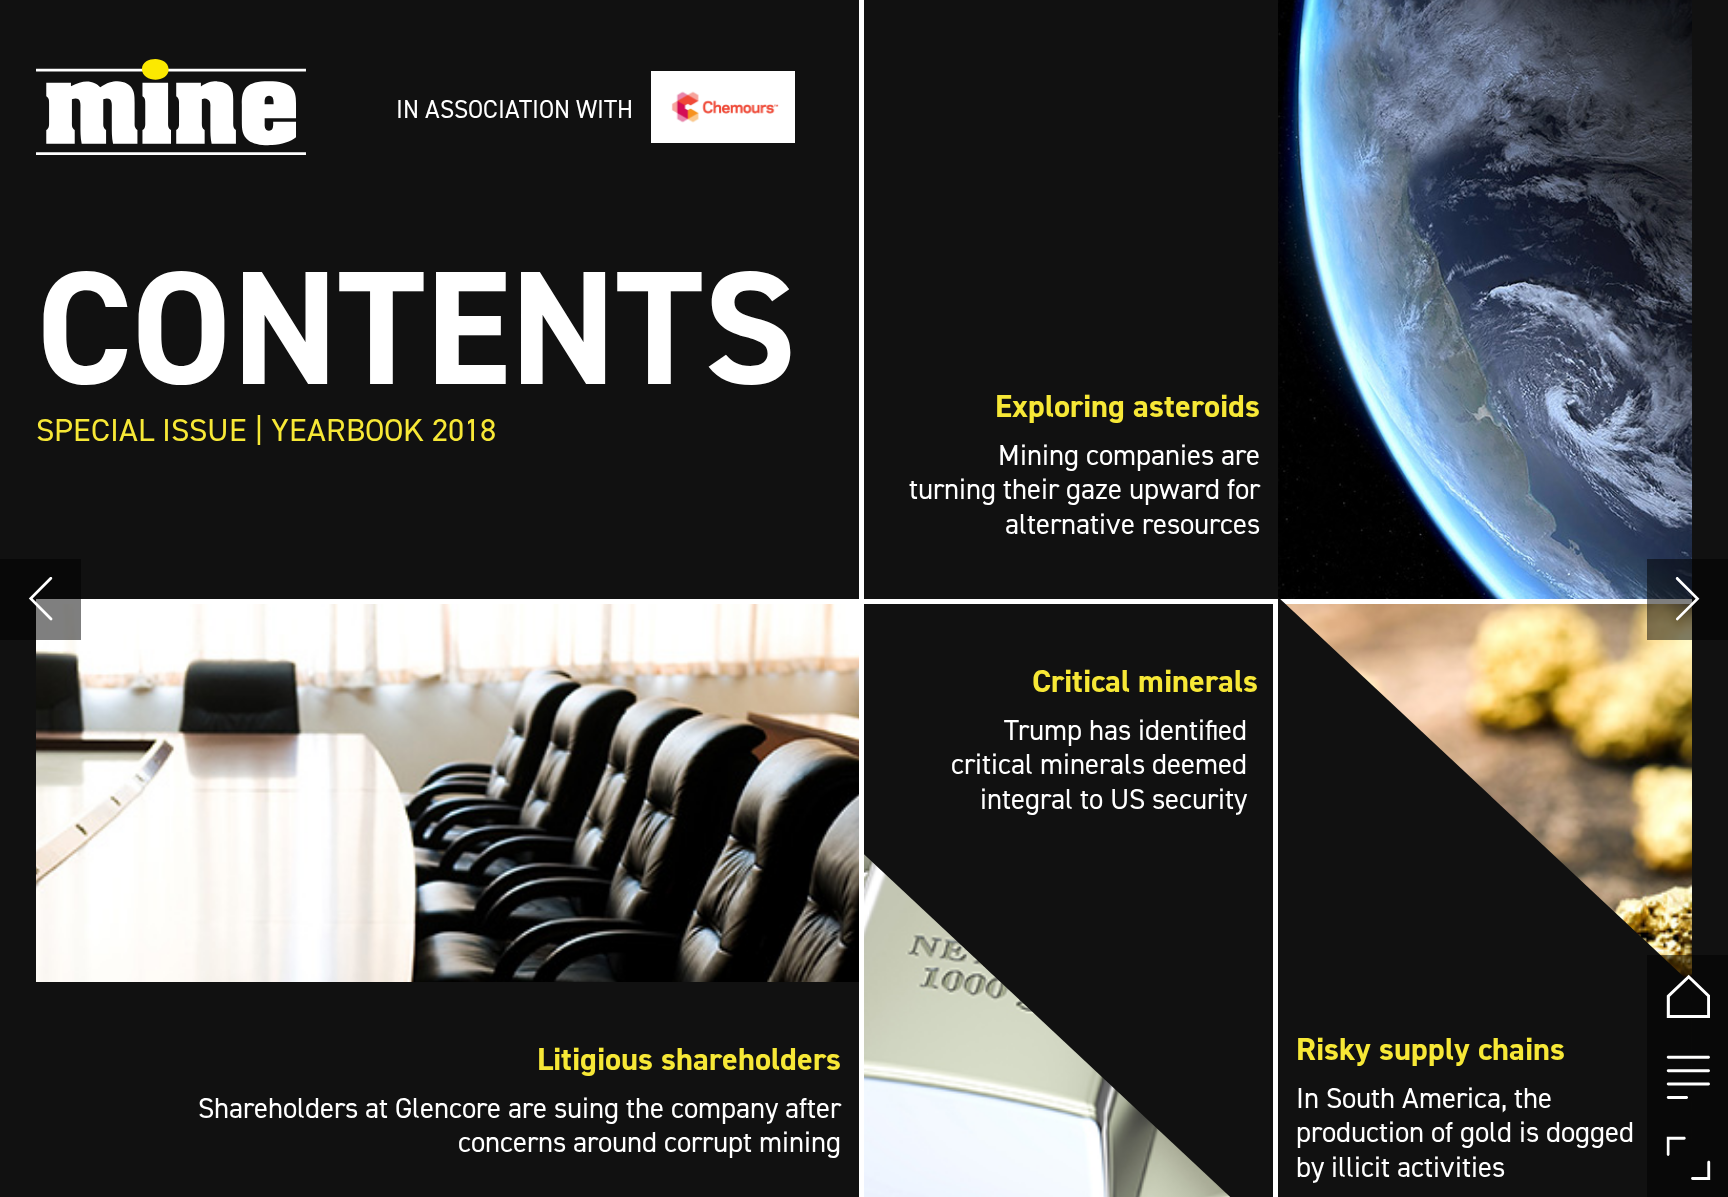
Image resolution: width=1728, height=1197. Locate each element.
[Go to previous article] (40, 599)
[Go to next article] (1687, 599)
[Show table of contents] (1687, 1076)
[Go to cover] (1687, 995)
